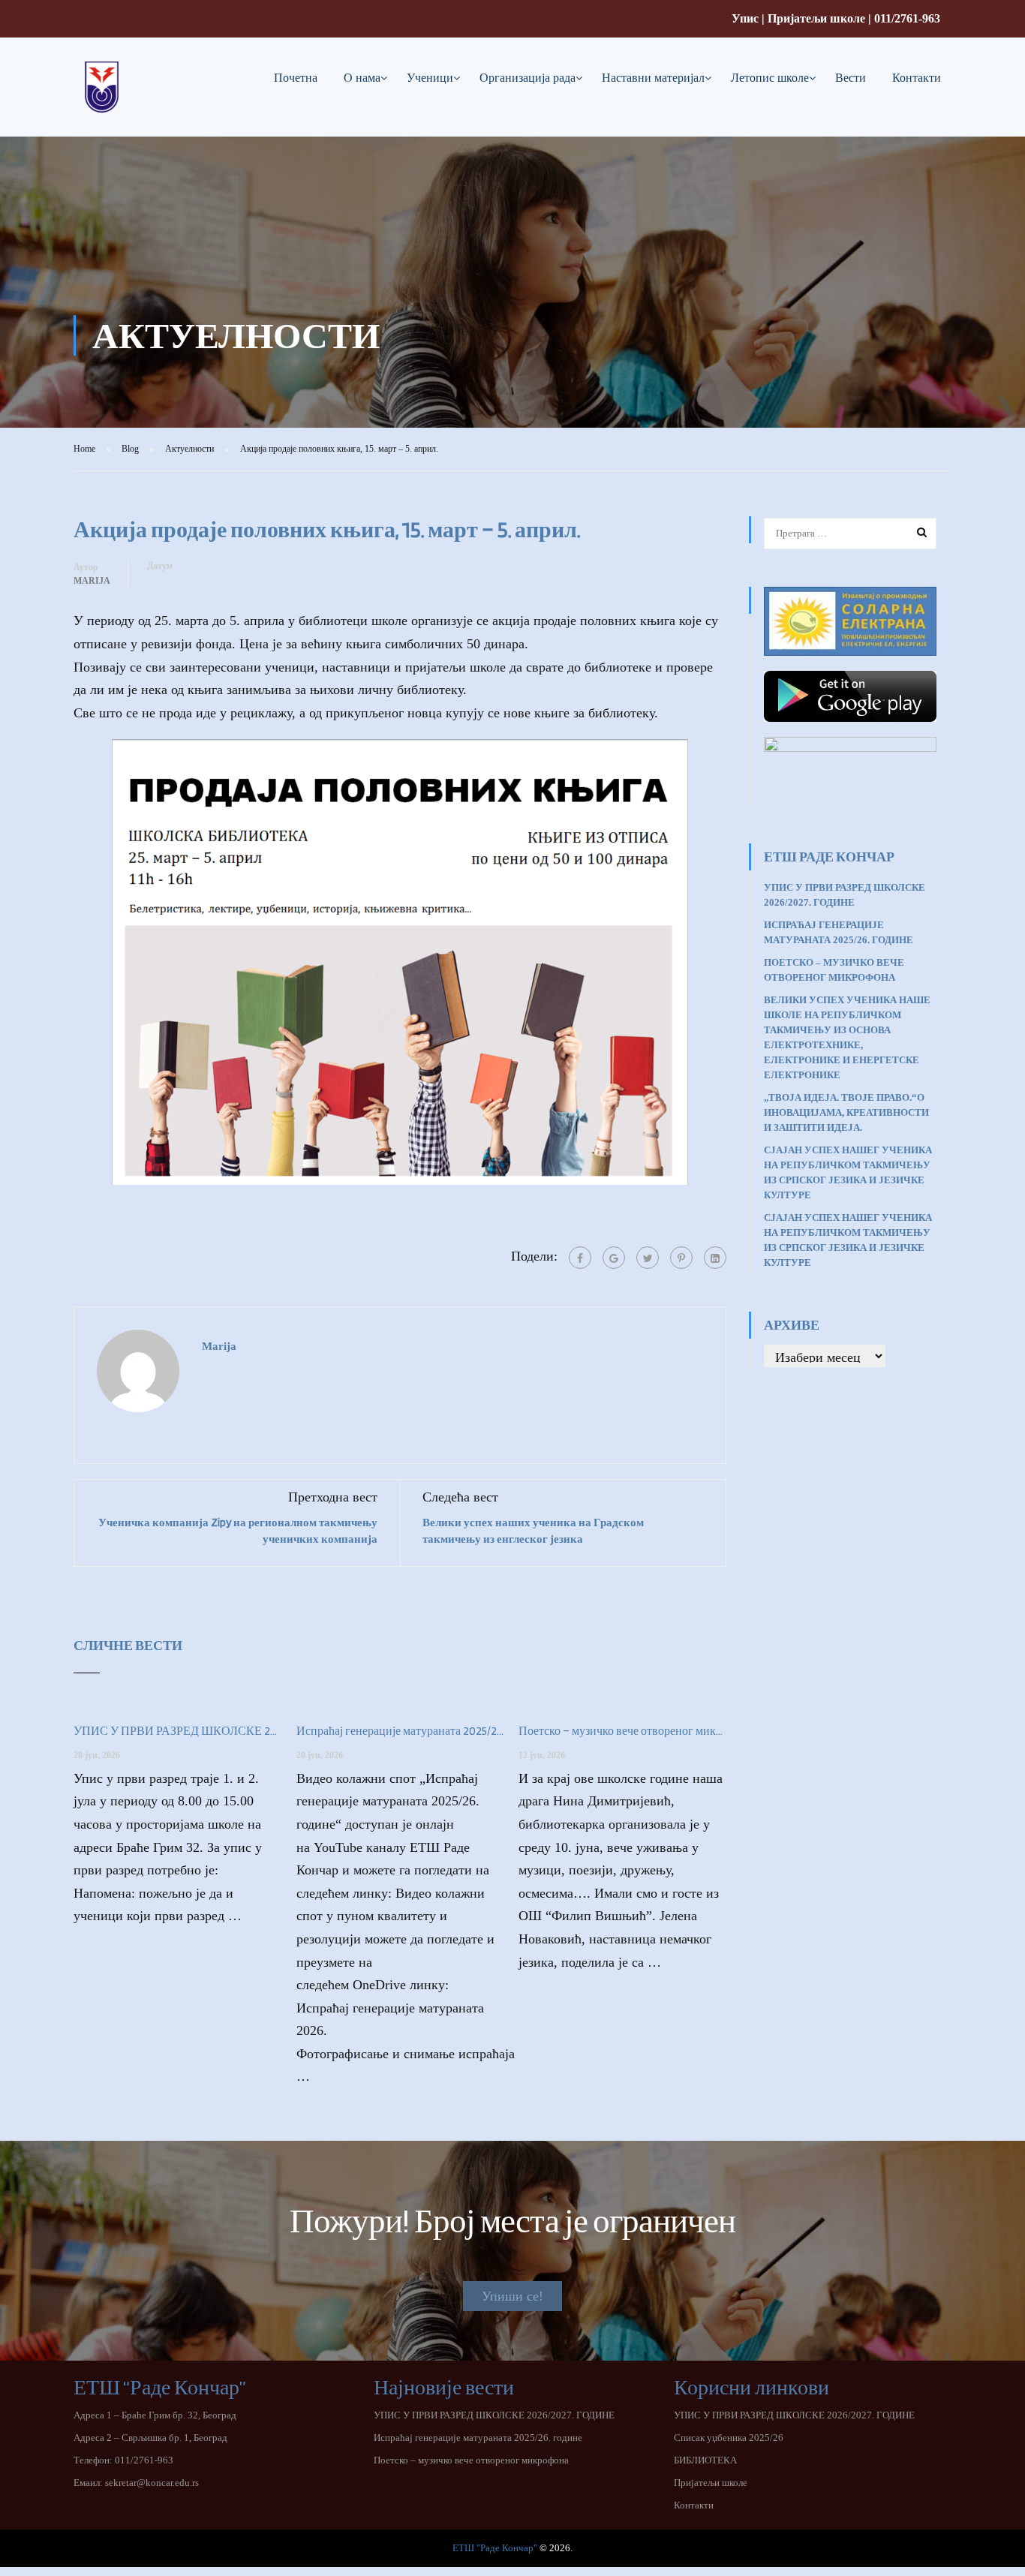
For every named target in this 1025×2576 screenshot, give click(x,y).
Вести (851, 78)
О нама (362, 78)
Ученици (430, 78)
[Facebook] (580, 1258)
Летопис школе (770, 78)
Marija (92, 581)
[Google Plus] (614, 1258)
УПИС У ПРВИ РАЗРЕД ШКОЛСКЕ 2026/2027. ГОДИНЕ (177, 1731)
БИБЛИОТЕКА (705, 2460)
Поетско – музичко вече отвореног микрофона (622, 1731)
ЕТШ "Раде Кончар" (495, 2548)
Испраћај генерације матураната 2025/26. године (400, 1731)
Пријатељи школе (816, 18)
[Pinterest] (681, 1258)
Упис (745, 18)
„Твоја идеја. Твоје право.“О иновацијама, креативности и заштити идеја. (846, 1112)
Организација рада (528, 78)
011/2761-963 (907, 18)
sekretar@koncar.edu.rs (152, 2483)
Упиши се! (512, 2296)
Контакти (917, 78)
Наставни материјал (653, 78)
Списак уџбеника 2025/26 (729, 2438)
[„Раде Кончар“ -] (102, 99)
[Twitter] (648, 1258)
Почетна (296, 78)
